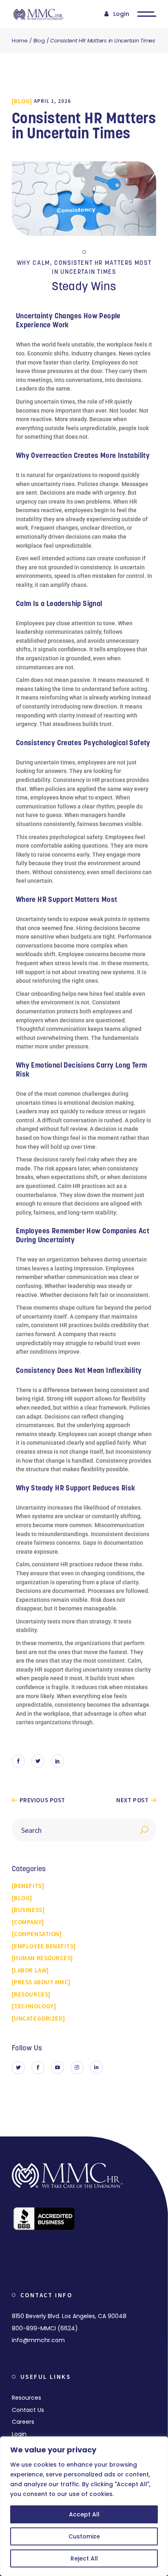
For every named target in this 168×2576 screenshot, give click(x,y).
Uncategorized (38, 2018)
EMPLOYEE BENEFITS (44, 1946)
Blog (39, 41)
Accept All (84, 2514)
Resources (27, 2398)
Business (28, 1910)
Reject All (84, 2558)
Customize (84, 2536)
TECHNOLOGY (34, 2006)
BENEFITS (28, 1886)
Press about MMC (41, 1982)
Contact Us (28, 2410)
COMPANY (28, 1922)
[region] (84, 2506)
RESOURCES (31, 1994)
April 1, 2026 (52, 101)
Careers (23, 2422)
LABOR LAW (30, 1970)
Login (121, 14)
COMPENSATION (36, 1934)
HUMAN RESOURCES (42, 1958)
